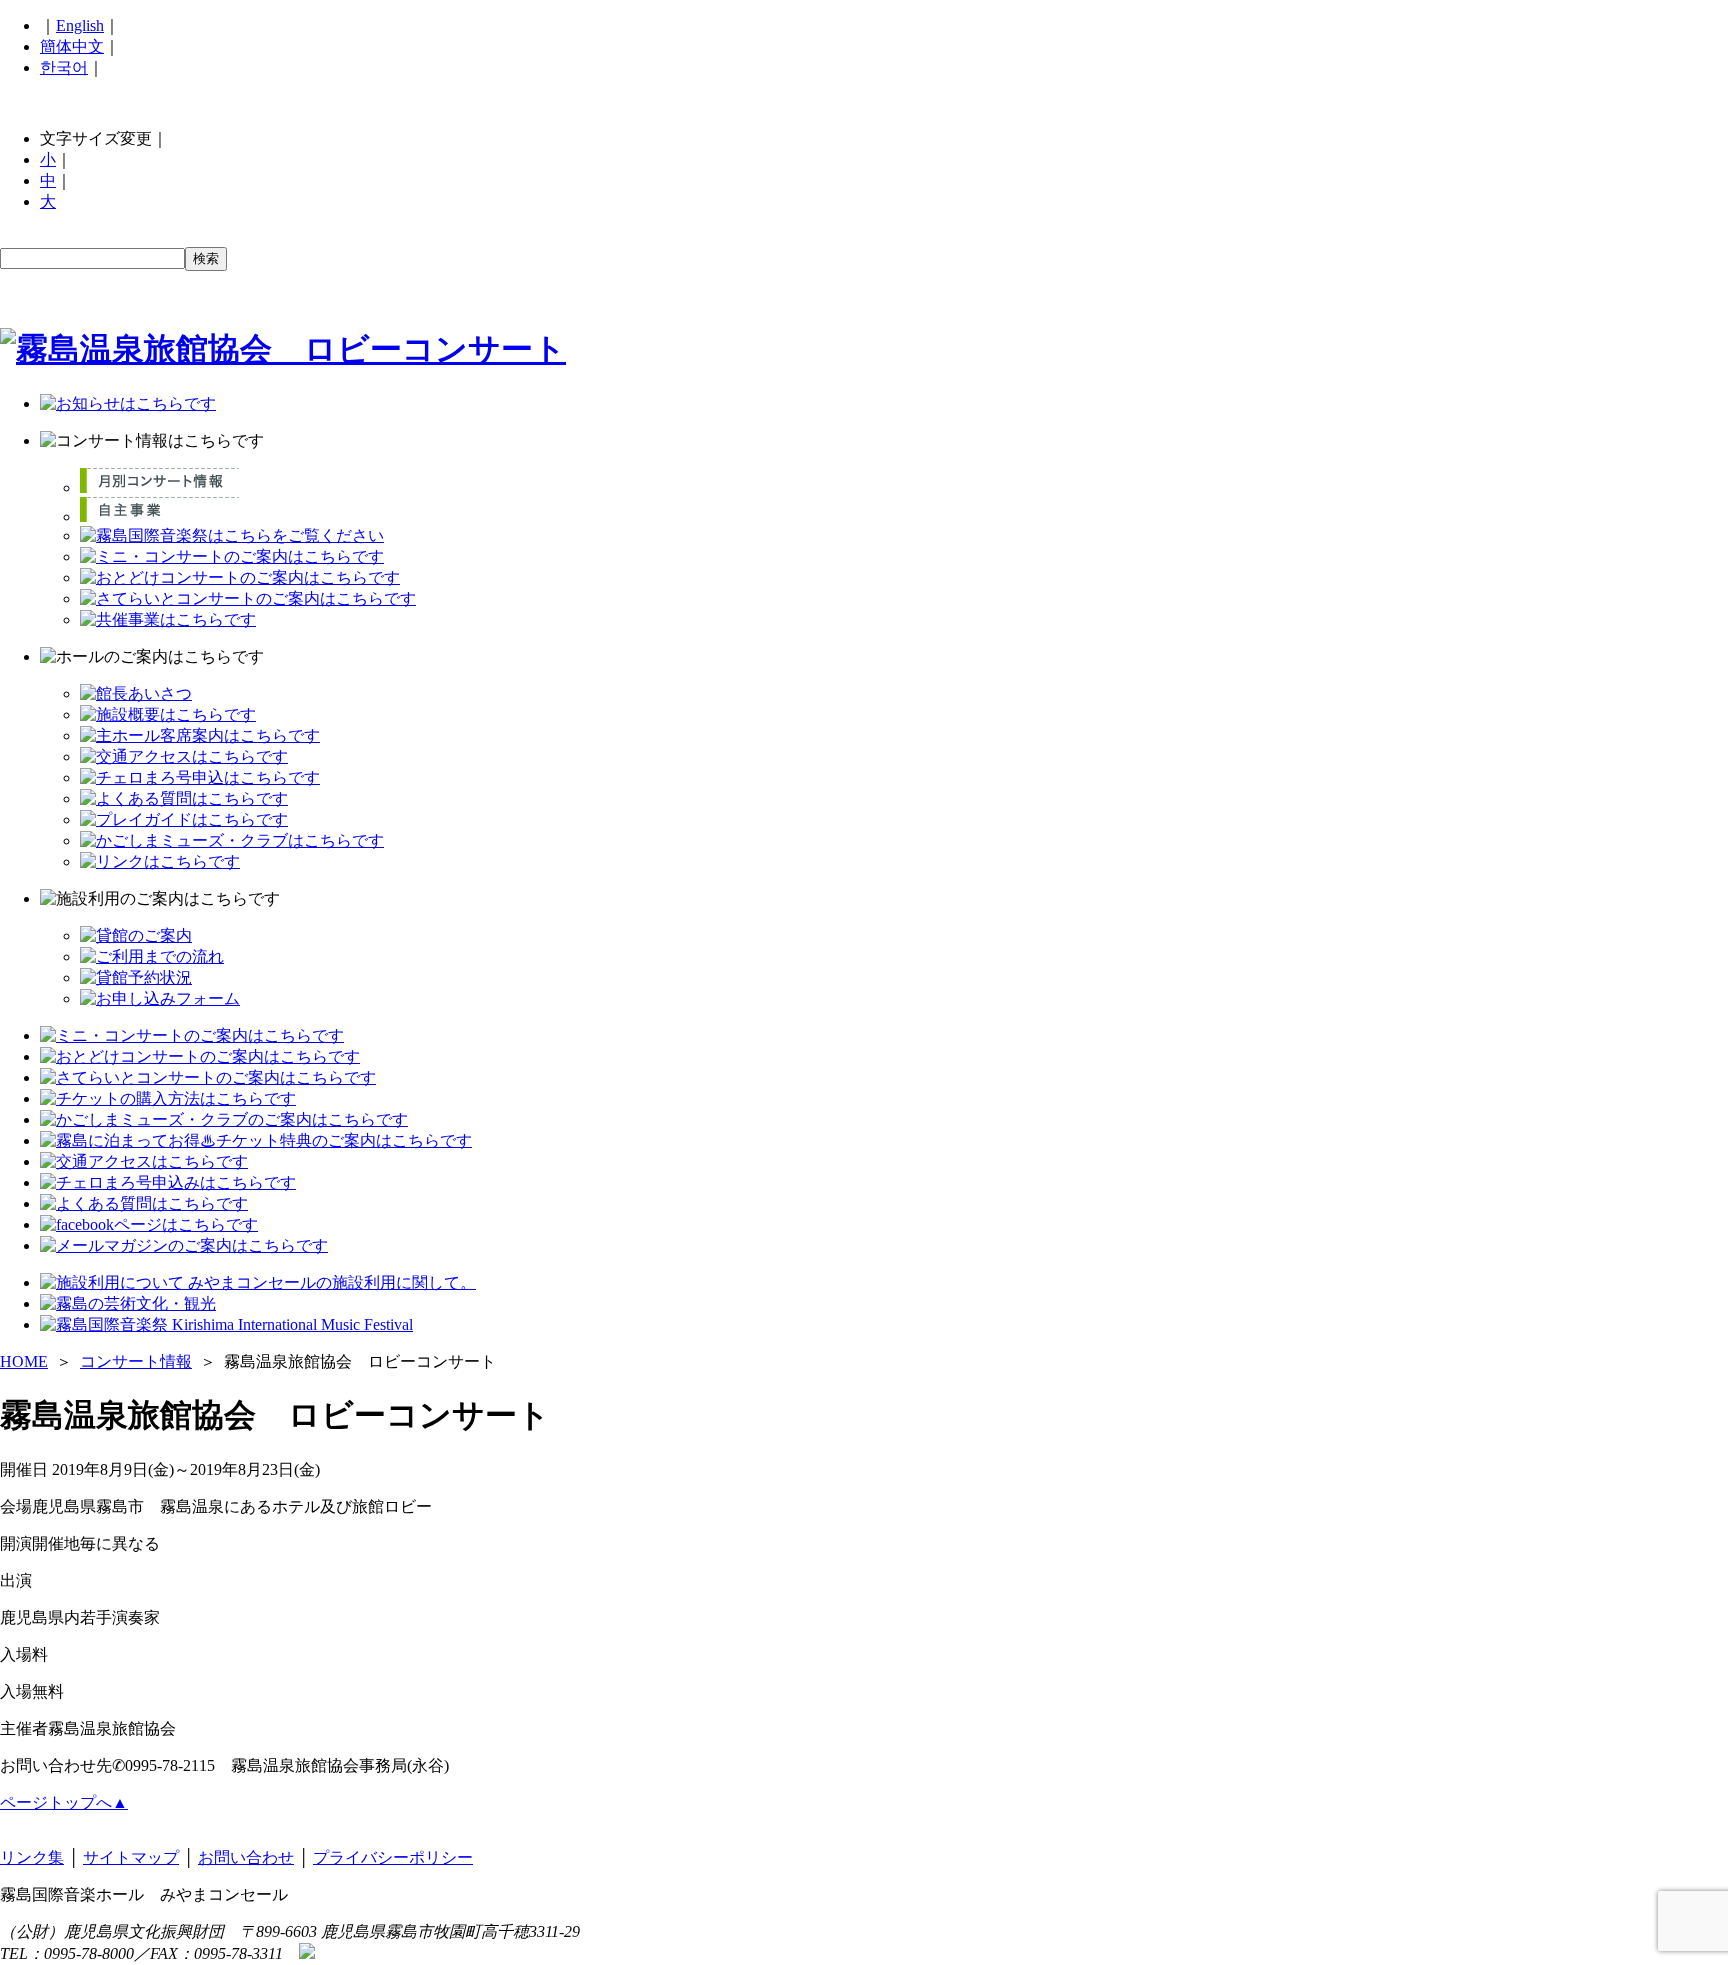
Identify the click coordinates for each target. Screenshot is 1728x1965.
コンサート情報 (136, 1361)
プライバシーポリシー (393, 1857)
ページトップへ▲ (64, 1802)
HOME (24, 1361)
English (80, 25)
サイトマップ (131, 1857)
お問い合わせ (246, 1857)
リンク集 (32, 1857)
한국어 (64, 67)
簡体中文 (72, 46)
